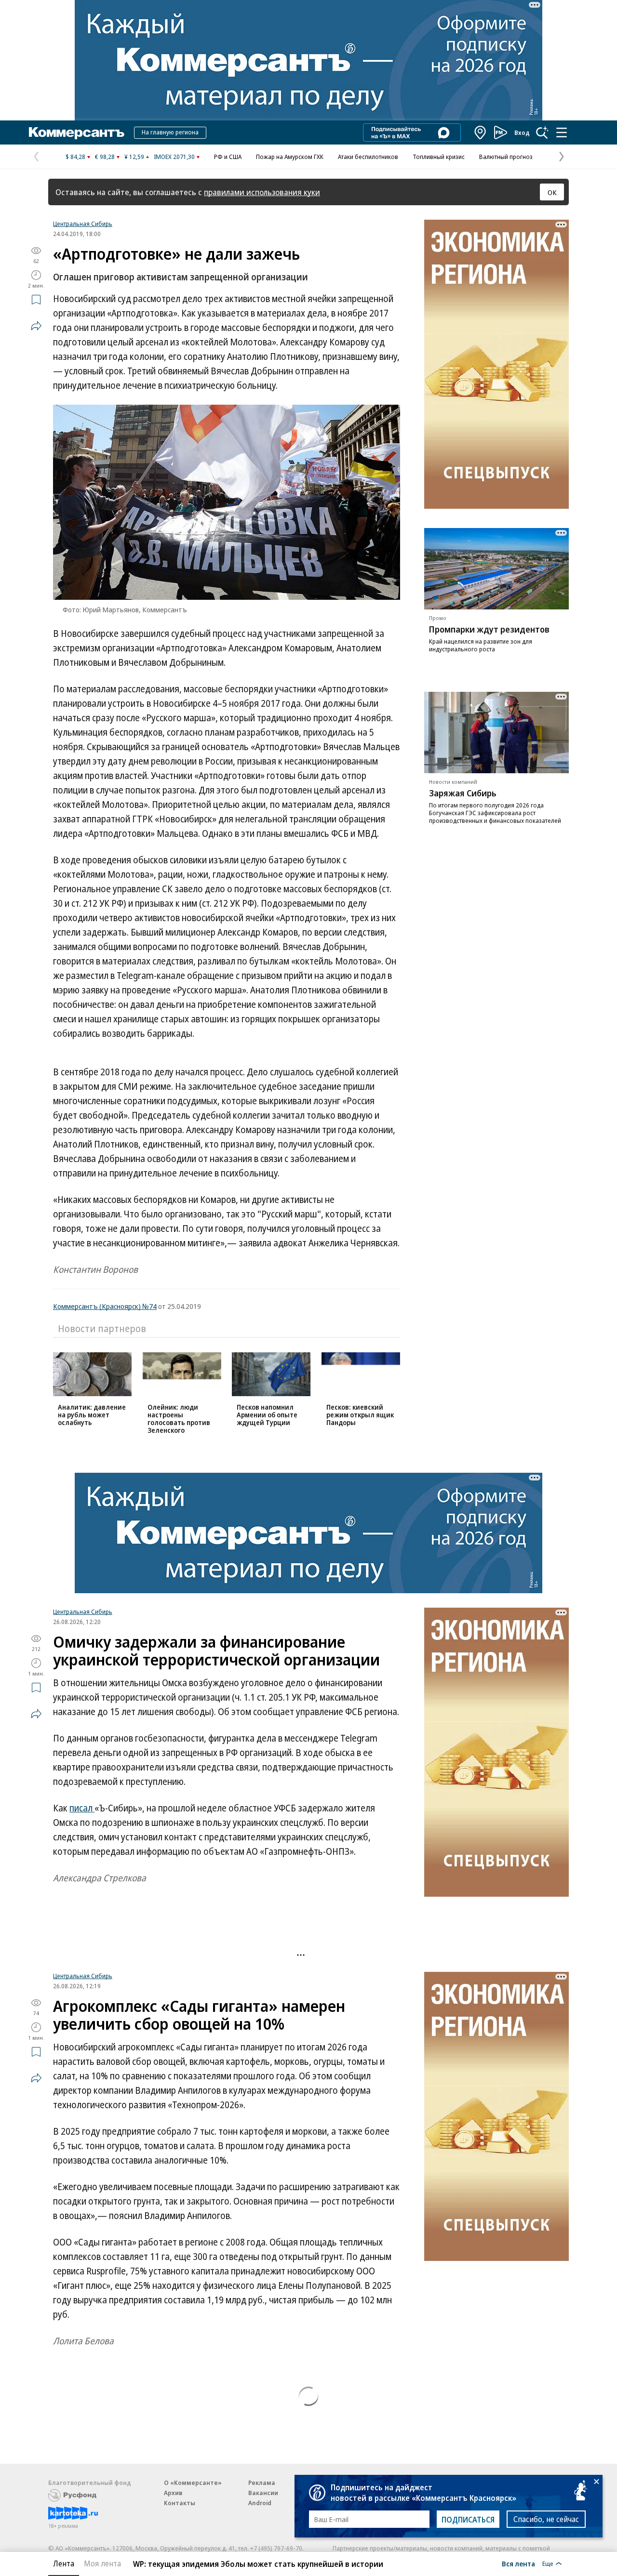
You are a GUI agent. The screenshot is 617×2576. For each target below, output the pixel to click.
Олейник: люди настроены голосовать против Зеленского (179, 1419)
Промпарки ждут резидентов (489, 629)
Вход (522, 132)
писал (82, 1808)
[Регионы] (481, 132)
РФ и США (228, 157)
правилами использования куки (262, 192)
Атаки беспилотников (368, 157)
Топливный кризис (439, 157)
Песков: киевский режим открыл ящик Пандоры (360, 1415)
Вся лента (518, 2563)
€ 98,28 (105, 157)
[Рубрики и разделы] (562, 132)
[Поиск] (542, 132)
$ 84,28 (75, 157)
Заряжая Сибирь (463, 793)
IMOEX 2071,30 (174, 157)
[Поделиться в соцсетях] (36, 326)
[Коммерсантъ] (77, 132)
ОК (552, 192)
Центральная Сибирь (83, 224)
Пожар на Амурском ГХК (290, 157)
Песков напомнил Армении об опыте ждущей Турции (267, 1415)
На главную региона (170, 132)
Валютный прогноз (506, 157)
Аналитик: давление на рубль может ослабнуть (92, 1415)
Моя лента (102, 2563)
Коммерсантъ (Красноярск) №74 (105, 1306)
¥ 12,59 (134, 157)
